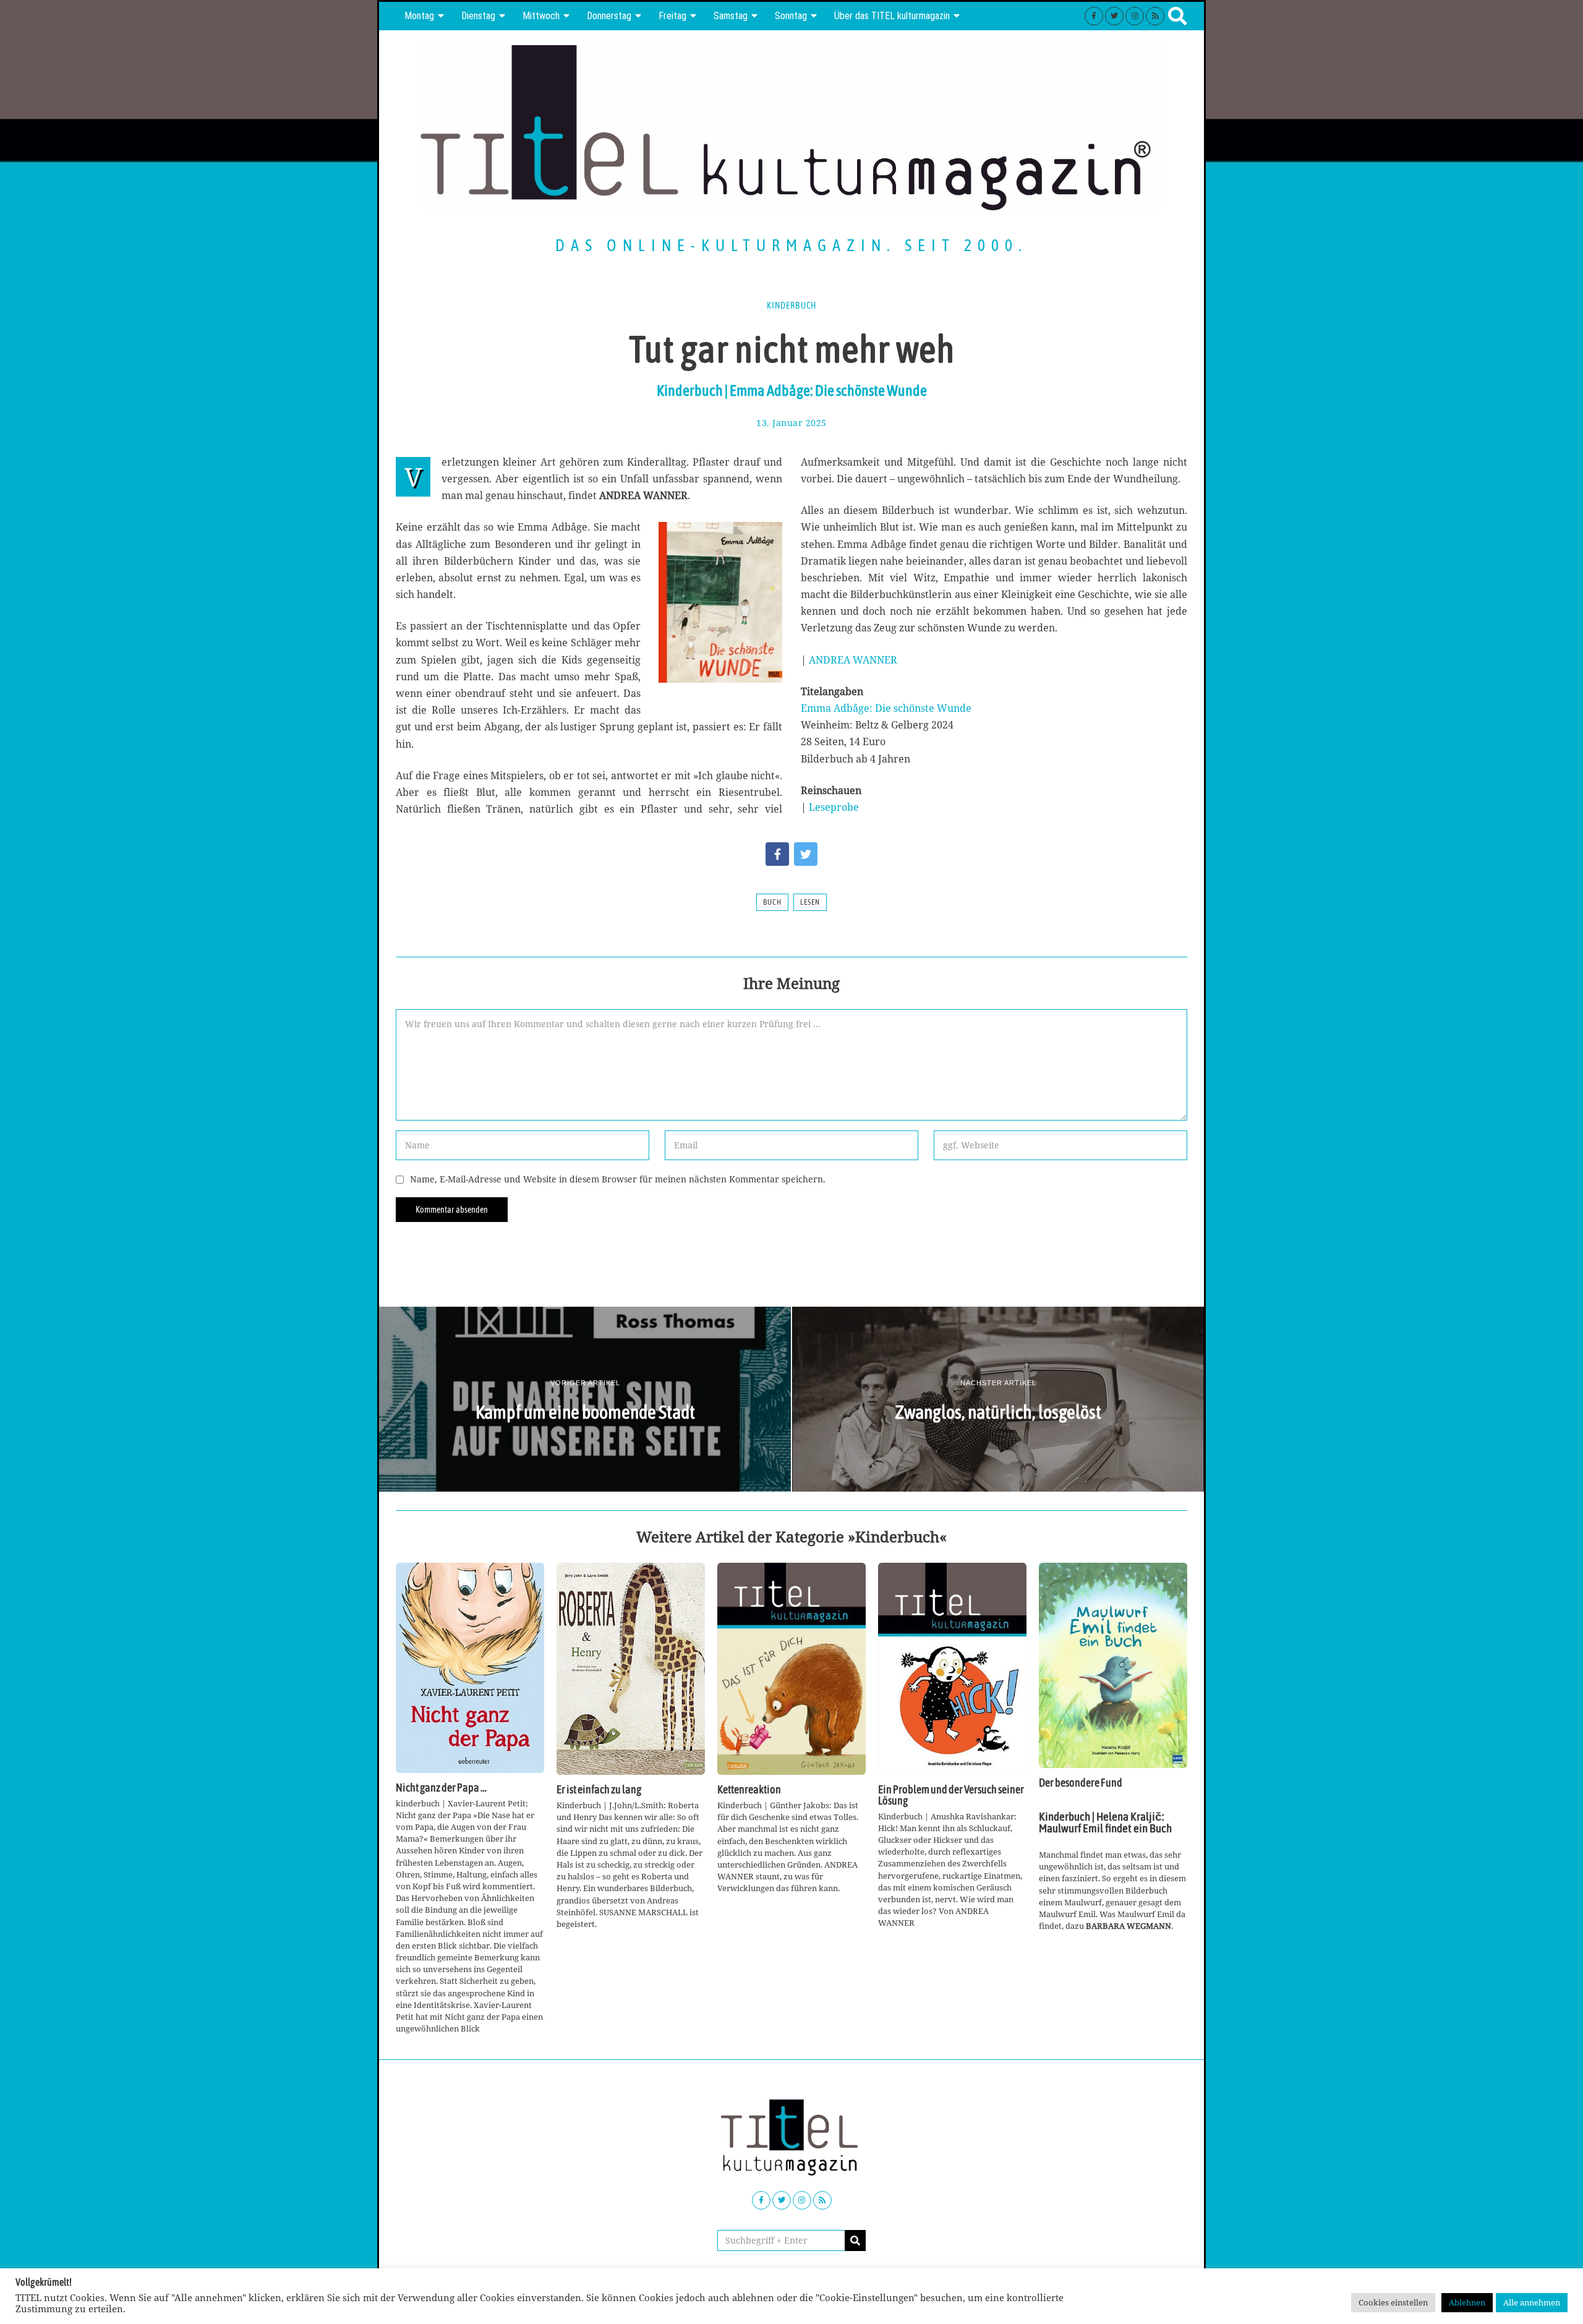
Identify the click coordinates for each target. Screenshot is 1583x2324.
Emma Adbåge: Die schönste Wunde (886, 708)
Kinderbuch (791, 305)
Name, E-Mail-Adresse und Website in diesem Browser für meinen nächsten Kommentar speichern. (618, 1179)
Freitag (672, 16)
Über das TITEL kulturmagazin (892, 16)
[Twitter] (1114, 16)
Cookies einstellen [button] (1393, 2302)
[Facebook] (1094, 16)
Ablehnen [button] (1467, 2302)
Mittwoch (541, 16)
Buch (772, 902)
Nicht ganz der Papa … (441, 1788)
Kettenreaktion (749, 1790)
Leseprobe (834, 807)
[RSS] (1155, 16)
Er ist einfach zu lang (599, 1790)
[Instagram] (1135, 16)
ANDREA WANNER (853, 660)
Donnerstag (609, 16)
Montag (419, 16)
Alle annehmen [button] (1532, 2302)
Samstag (731, 16)
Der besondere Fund (1081, 1783)
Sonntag (791, 16)
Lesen (810, 902)
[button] (855, 2241)
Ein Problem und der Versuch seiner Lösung (951, 1795)
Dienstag (478, 16)
